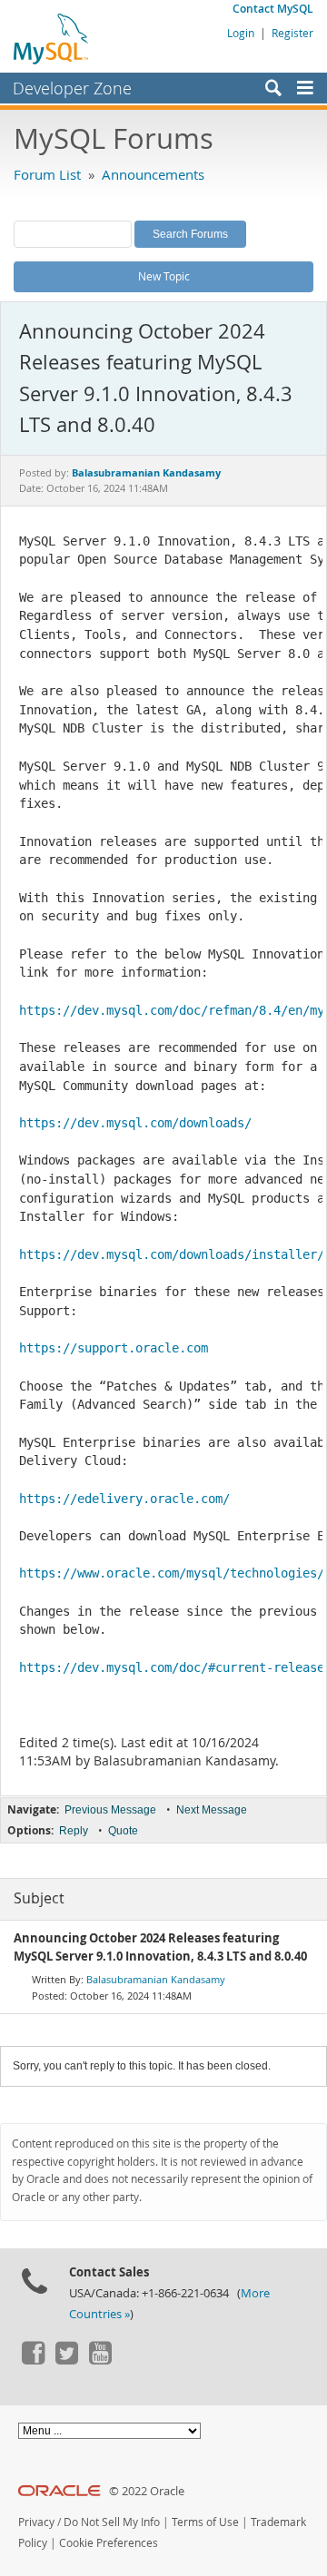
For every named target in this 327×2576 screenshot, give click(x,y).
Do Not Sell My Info (112, 2522)
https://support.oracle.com (114, 1348)
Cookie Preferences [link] (109, 2543)
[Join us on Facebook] (33, 2360)
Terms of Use (205, 2522)
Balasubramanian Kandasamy (156, 1979)
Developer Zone (72, 88)
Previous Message (110, 1810)
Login (241, 33)
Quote (123, 1831)
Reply (74, 1831)
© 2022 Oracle (147, 2491)
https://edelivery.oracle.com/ (124, 1499)
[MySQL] (52, 38)
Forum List (47, 174)
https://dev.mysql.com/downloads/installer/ (172, 1254)
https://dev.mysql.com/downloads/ (135, 1123)
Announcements (153, 174)
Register (292, 33)
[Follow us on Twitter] (66, 2360)
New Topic (164, 276)
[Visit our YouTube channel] (100, 2360)
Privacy (36, 2522)
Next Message (212, 1810)
